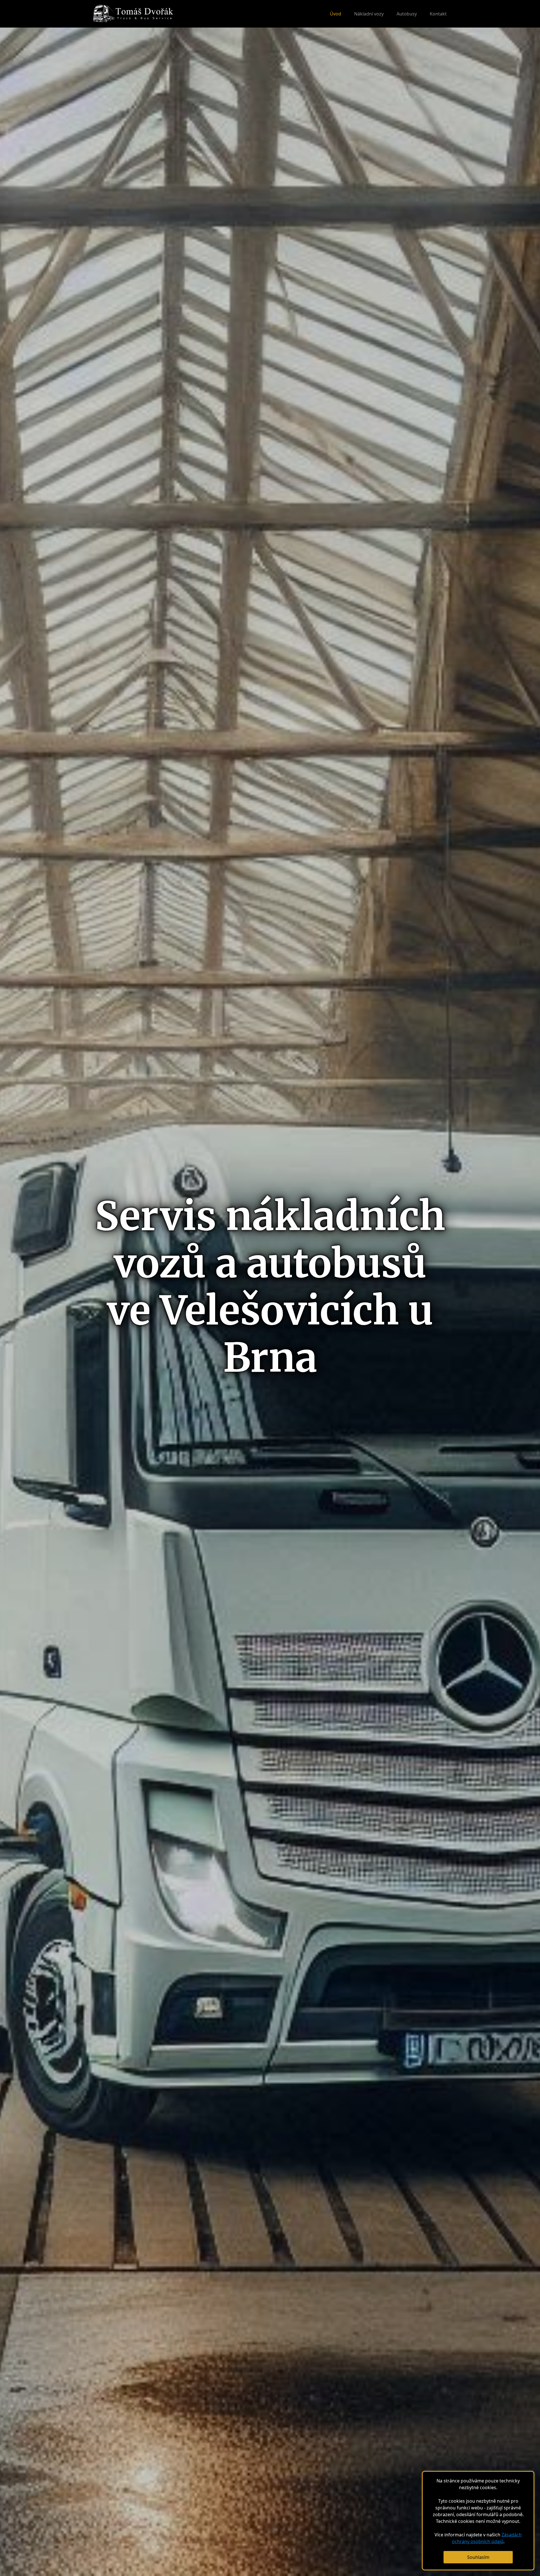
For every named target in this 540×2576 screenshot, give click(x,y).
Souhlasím (478, 2557)
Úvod (336, 14)
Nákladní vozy (369, 14)
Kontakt (438, 14)
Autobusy (407, 14)
